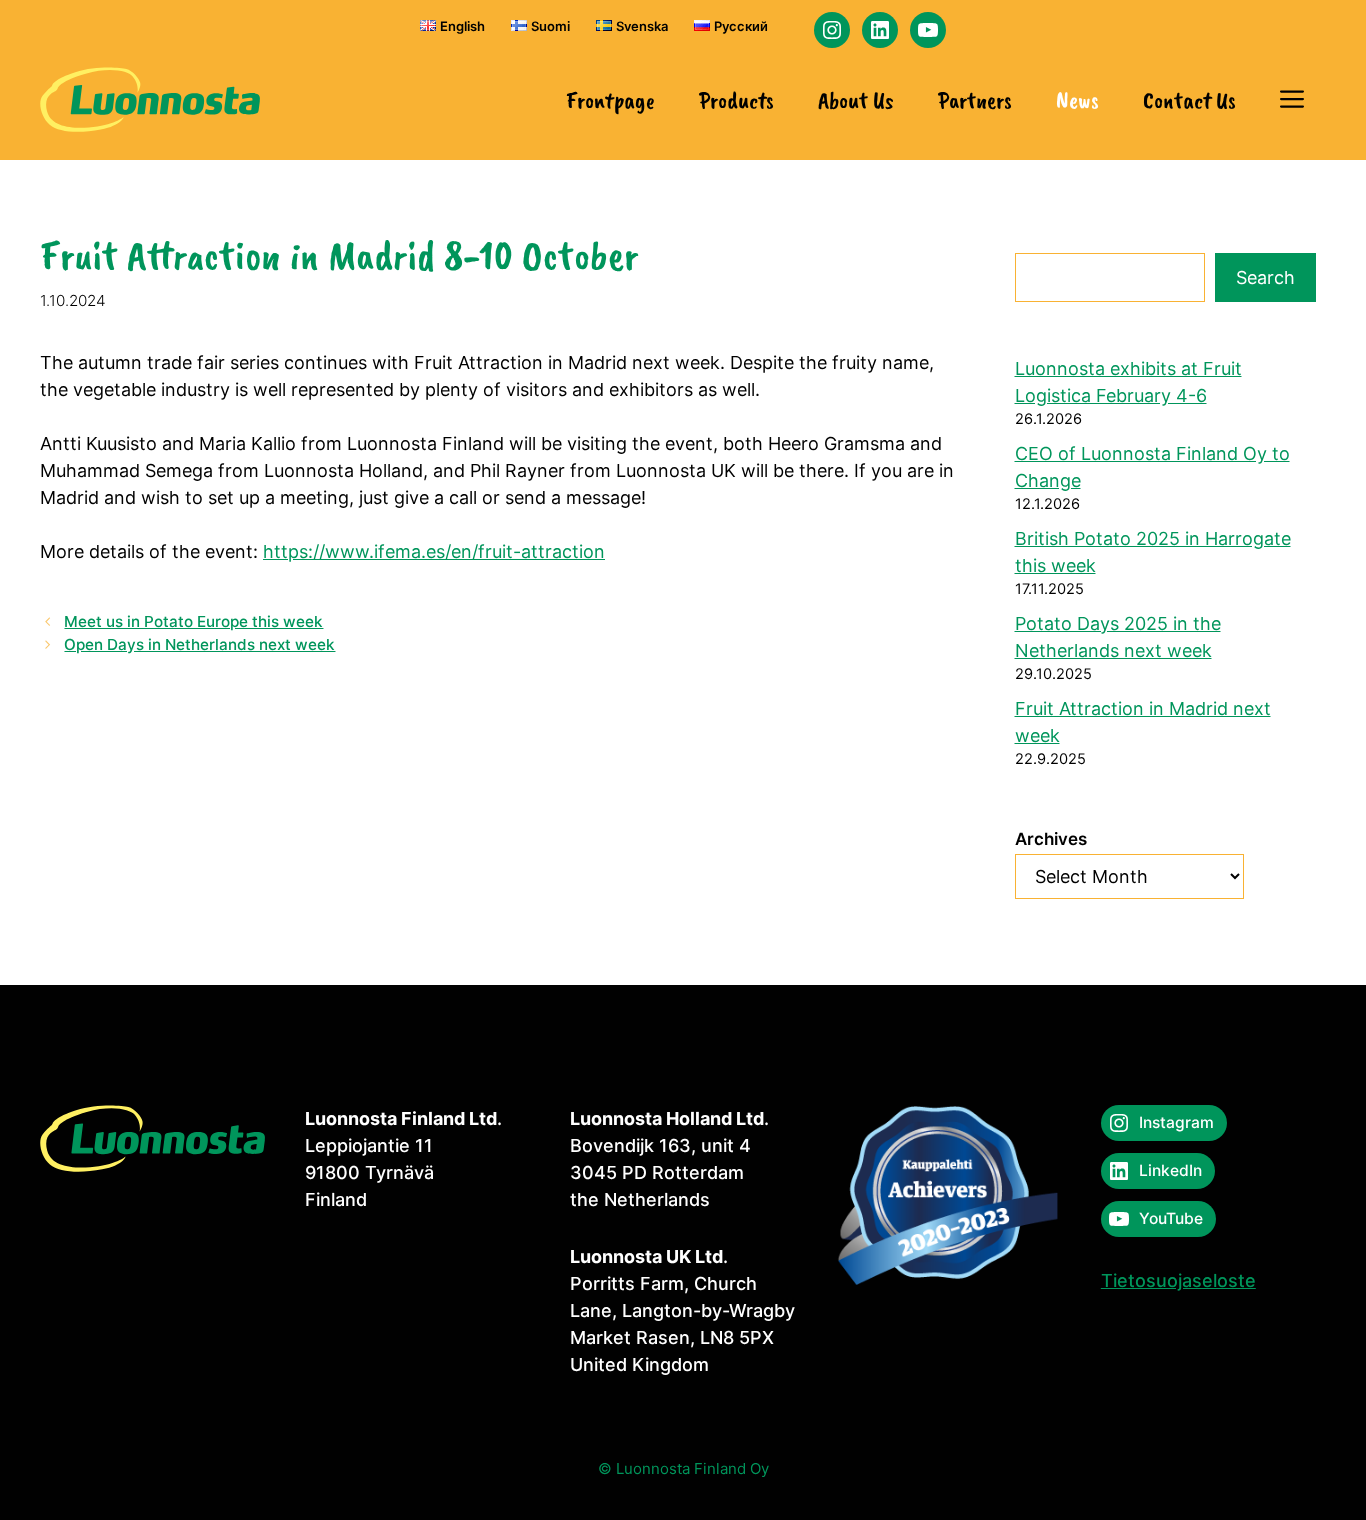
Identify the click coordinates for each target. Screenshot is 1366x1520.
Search (1265, 277)
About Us (856, 100)
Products (736, 100)
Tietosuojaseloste (1178, 1280)
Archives (1051, 839)
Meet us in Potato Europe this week (193, 621)
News (1077, 100)
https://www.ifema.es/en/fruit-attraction (434, 551)
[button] (1292, 100)
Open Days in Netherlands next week (199, 644)
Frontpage (610, 100)
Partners (975, 100)
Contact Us (1189, 100)
